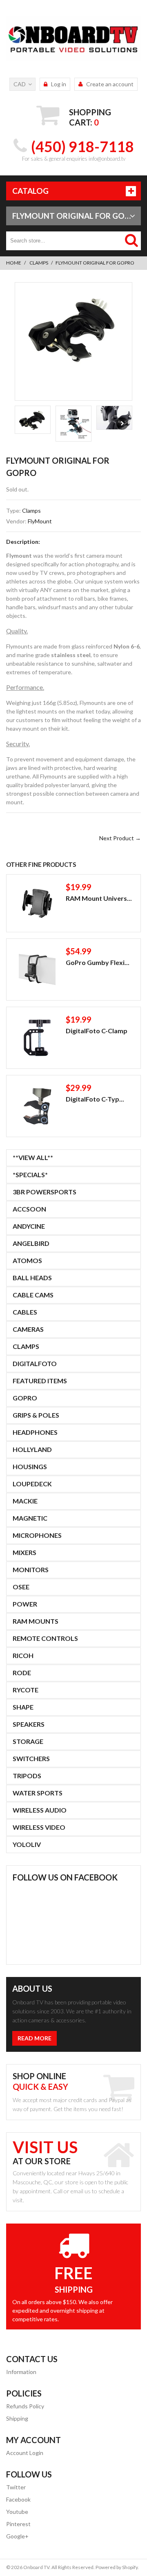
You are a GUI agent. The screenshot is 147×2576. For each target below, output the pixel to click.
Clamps (39, 263)
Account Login (25, 2453)
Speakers (29, 1724)
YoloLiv (27, 1844)
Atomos (27, 1260)
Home (14, 263)
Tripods (27, 1776)
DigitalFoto (35, 1363)
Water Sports (38, 1793)
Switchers (31, 1758)
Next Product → (120, 838)
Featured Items (40, 1381)
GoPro (25, 1398)
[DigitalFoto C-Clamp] (37, 1038)
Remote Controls (45, 1638)
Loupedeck (32, 1484)
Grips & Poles (36, 1415)
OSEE (21, 1587)
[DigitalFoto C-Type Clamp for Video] (37, 1106)
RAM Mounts (36, 1621)
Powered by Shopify (117, 2567)
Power (25, 1604)
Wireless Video (39, 1827)
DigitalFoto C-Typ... (95, 1099)
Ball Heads (32, 1278)
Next (122, 424)
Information (21, 2372)
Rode (22, 1673)
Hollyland (32, 1449)
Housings (30, 1466)
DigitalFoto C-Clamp (97, 1031)
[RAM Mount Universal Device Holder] (37, 903)
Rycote (26, 1690)
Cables (25, 1312)
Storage (28, 1741)
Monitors (31, 1570)
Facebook (18, 2499)
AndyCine (29, 1226)
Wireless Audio (40, 1810)
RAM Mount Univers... (99, 898)
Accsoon (29, 1209)
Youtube (17, 2512)
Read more (35, 2038)
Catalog (30, 191)
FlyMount (40, 521)
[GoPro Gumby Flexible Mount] (37, 969)
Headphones (35, 1432)
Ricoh (23, 1655)
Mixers (24, 1552)
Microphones (37, 1535)
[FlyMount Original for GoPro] (73, 328)
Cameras (28, 1329)
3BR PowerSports (45, 1192)
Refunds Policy (25, 2406)
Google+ (17, 2536)
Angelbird (31, 1243)
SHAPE (23, 1707)
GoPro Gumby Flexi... (98, 962)
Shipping (17, 2418)
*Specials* (30, 1175)
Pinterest (18, 2524)
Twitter (16, 2487)
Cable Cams (33, 1295)
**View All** (33, 1157)
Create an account (110, 84)
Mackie (25, 1501)
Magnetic (30, 1518)
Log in (59, 84)
